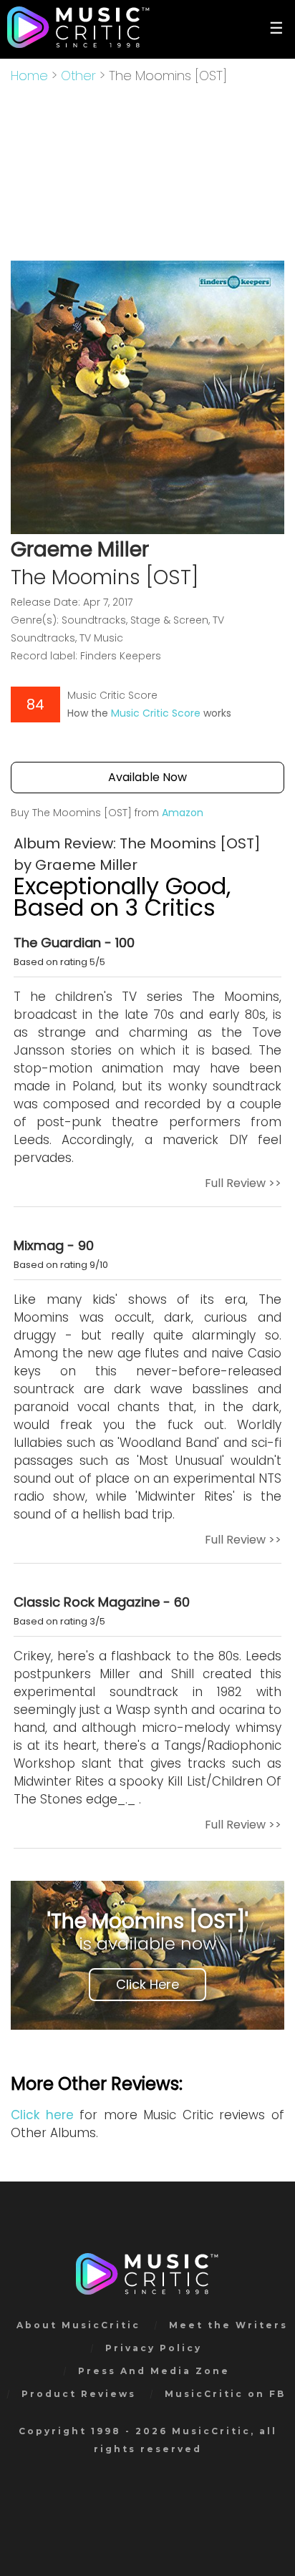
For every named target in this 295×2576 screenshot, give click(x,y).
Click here (42, 2115)
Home (29, 76)
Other (78, 76)
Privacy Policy (154, 2348)
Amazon (183, 813)
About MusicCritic (78, 2325)
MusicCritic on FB (225, 2394)
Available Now (147, 777)
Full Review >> (243, 1183)
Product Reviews (79, 2394)
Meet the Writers (228, 2325)
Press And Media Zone (154, 2371)
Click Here (147, 1984)
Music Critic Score (156, 713)
